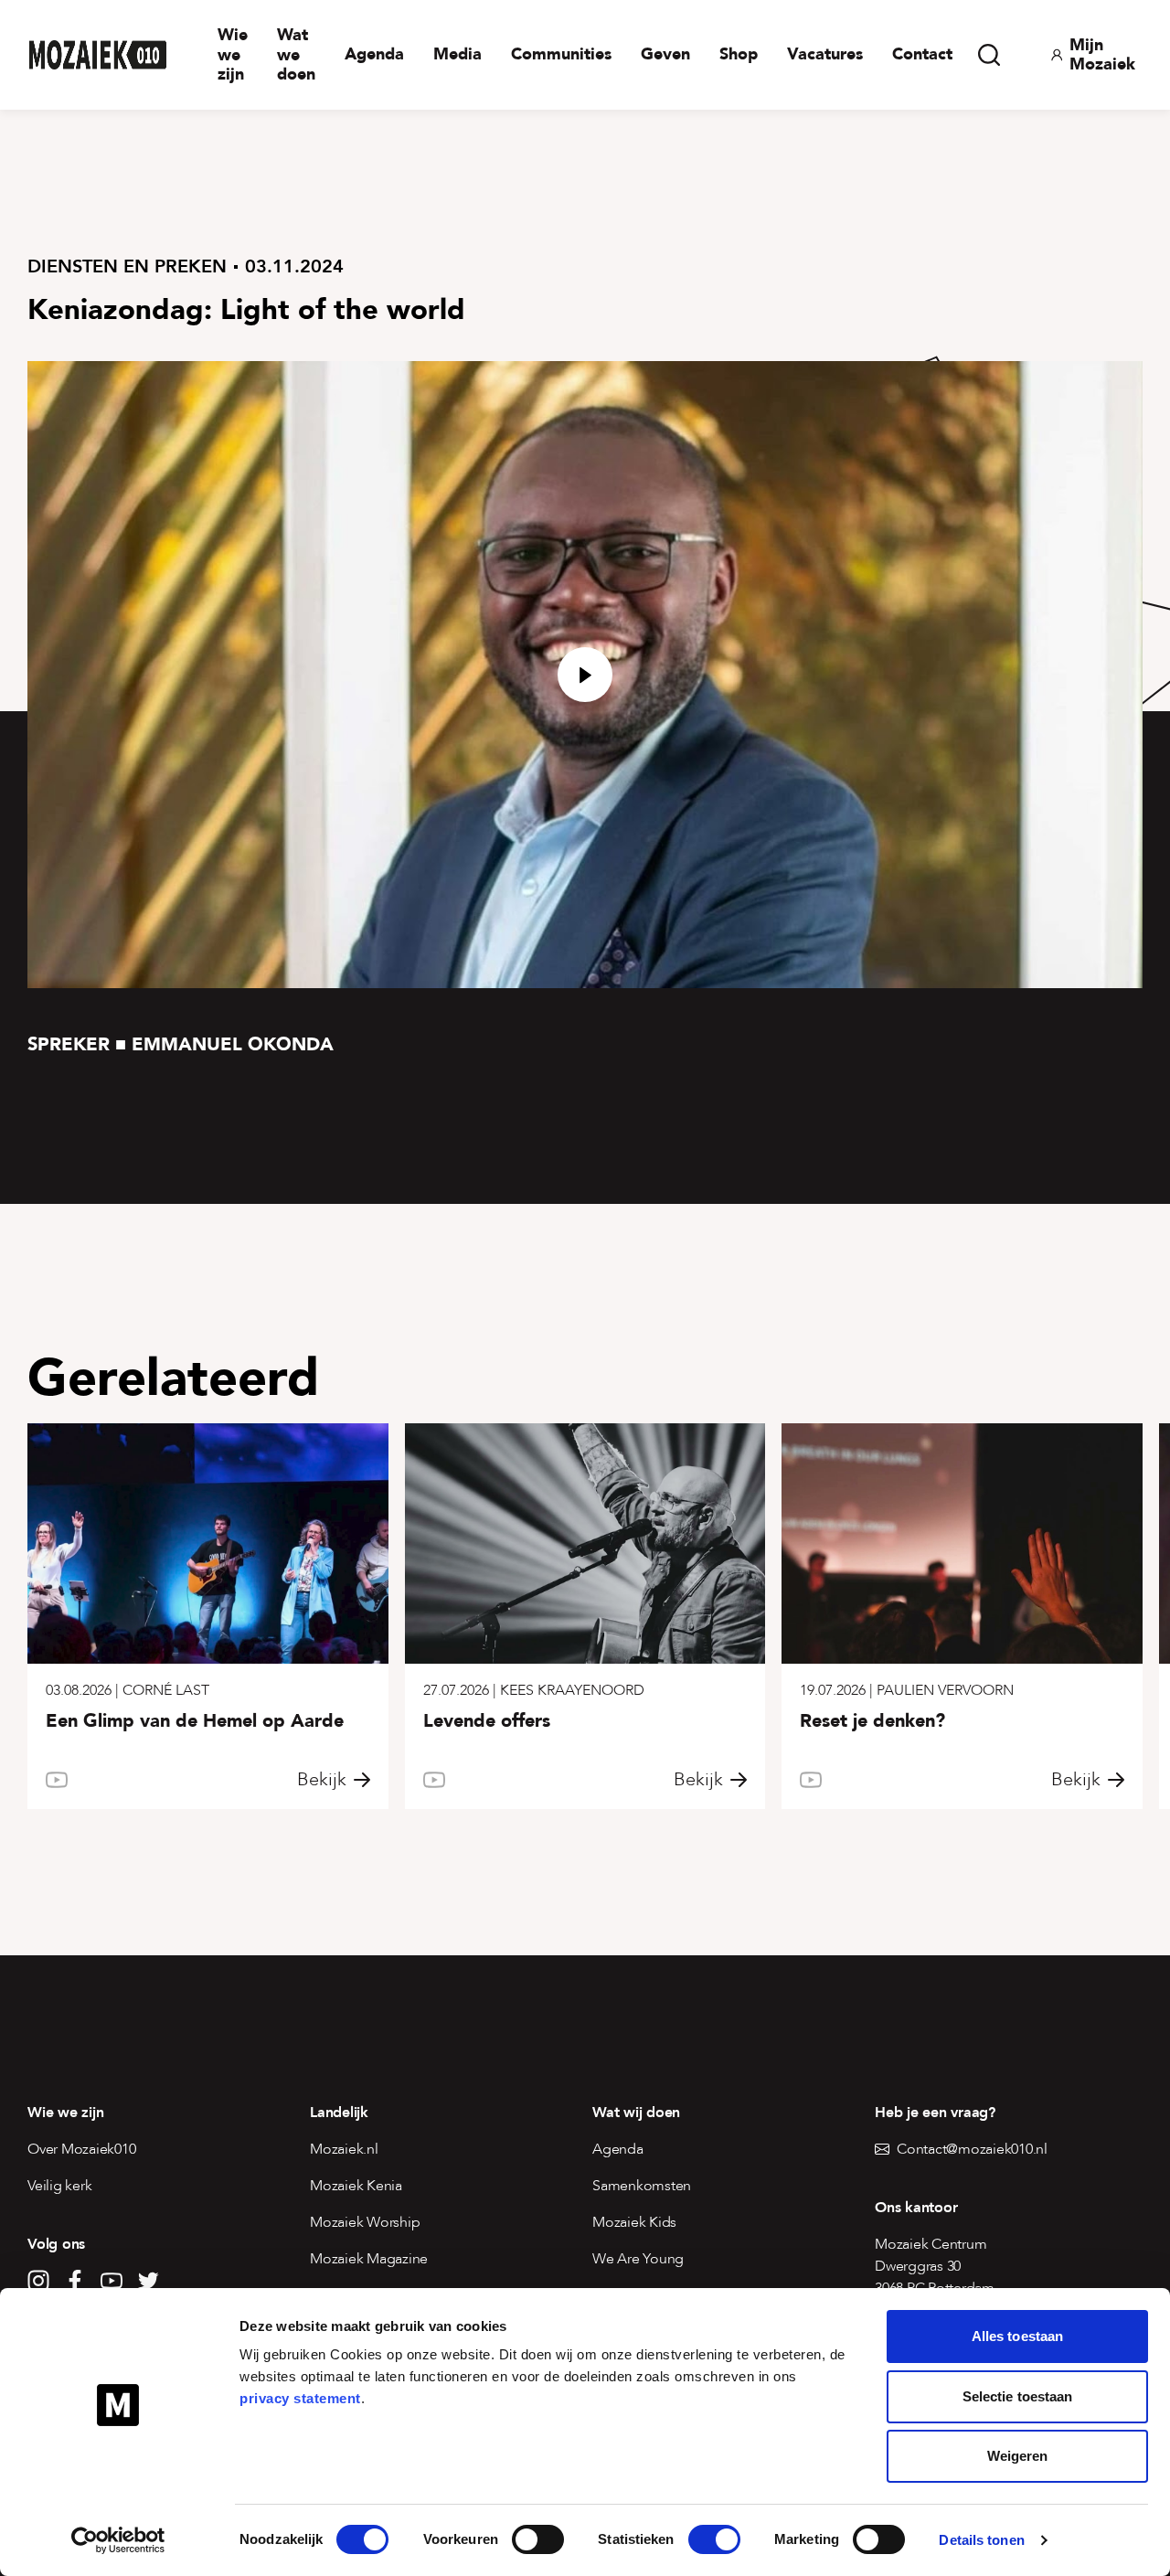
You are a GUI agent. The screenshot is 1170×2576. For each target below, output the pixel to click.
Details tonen (981, 2540)
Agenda (374, 54)
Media (457, 54)
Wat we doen (296, 55)
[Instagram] (38, 2281)
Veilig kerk (59, 2186)
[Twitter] (148, 2281)
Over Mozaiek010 (81, 2149)
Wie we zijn (233, 55)
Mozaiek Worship (365, 2222)
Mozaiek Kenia (356, 2186)
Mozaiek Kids (634, 2222)
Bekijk (322, 1780)
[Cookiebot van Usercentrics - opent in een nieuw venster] (118, 2540)
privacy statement (300, 2398)
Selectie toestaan (1018, 2396)
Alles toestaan (1017, 2336)
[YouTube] (112, 2281)
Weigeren (1018, 2456)
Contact (922, 54)
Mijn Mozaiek (1102, 55)
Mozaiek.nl (344, 2149)
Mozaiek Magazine (369, 2259)
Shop (739, 54)
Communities (561, 54)
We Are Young (638, 2259)
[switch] (538, 2539)
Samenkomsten (642, 2186)
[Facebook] (75, 2281)
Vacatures (825, 54)
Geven (665, 54)
